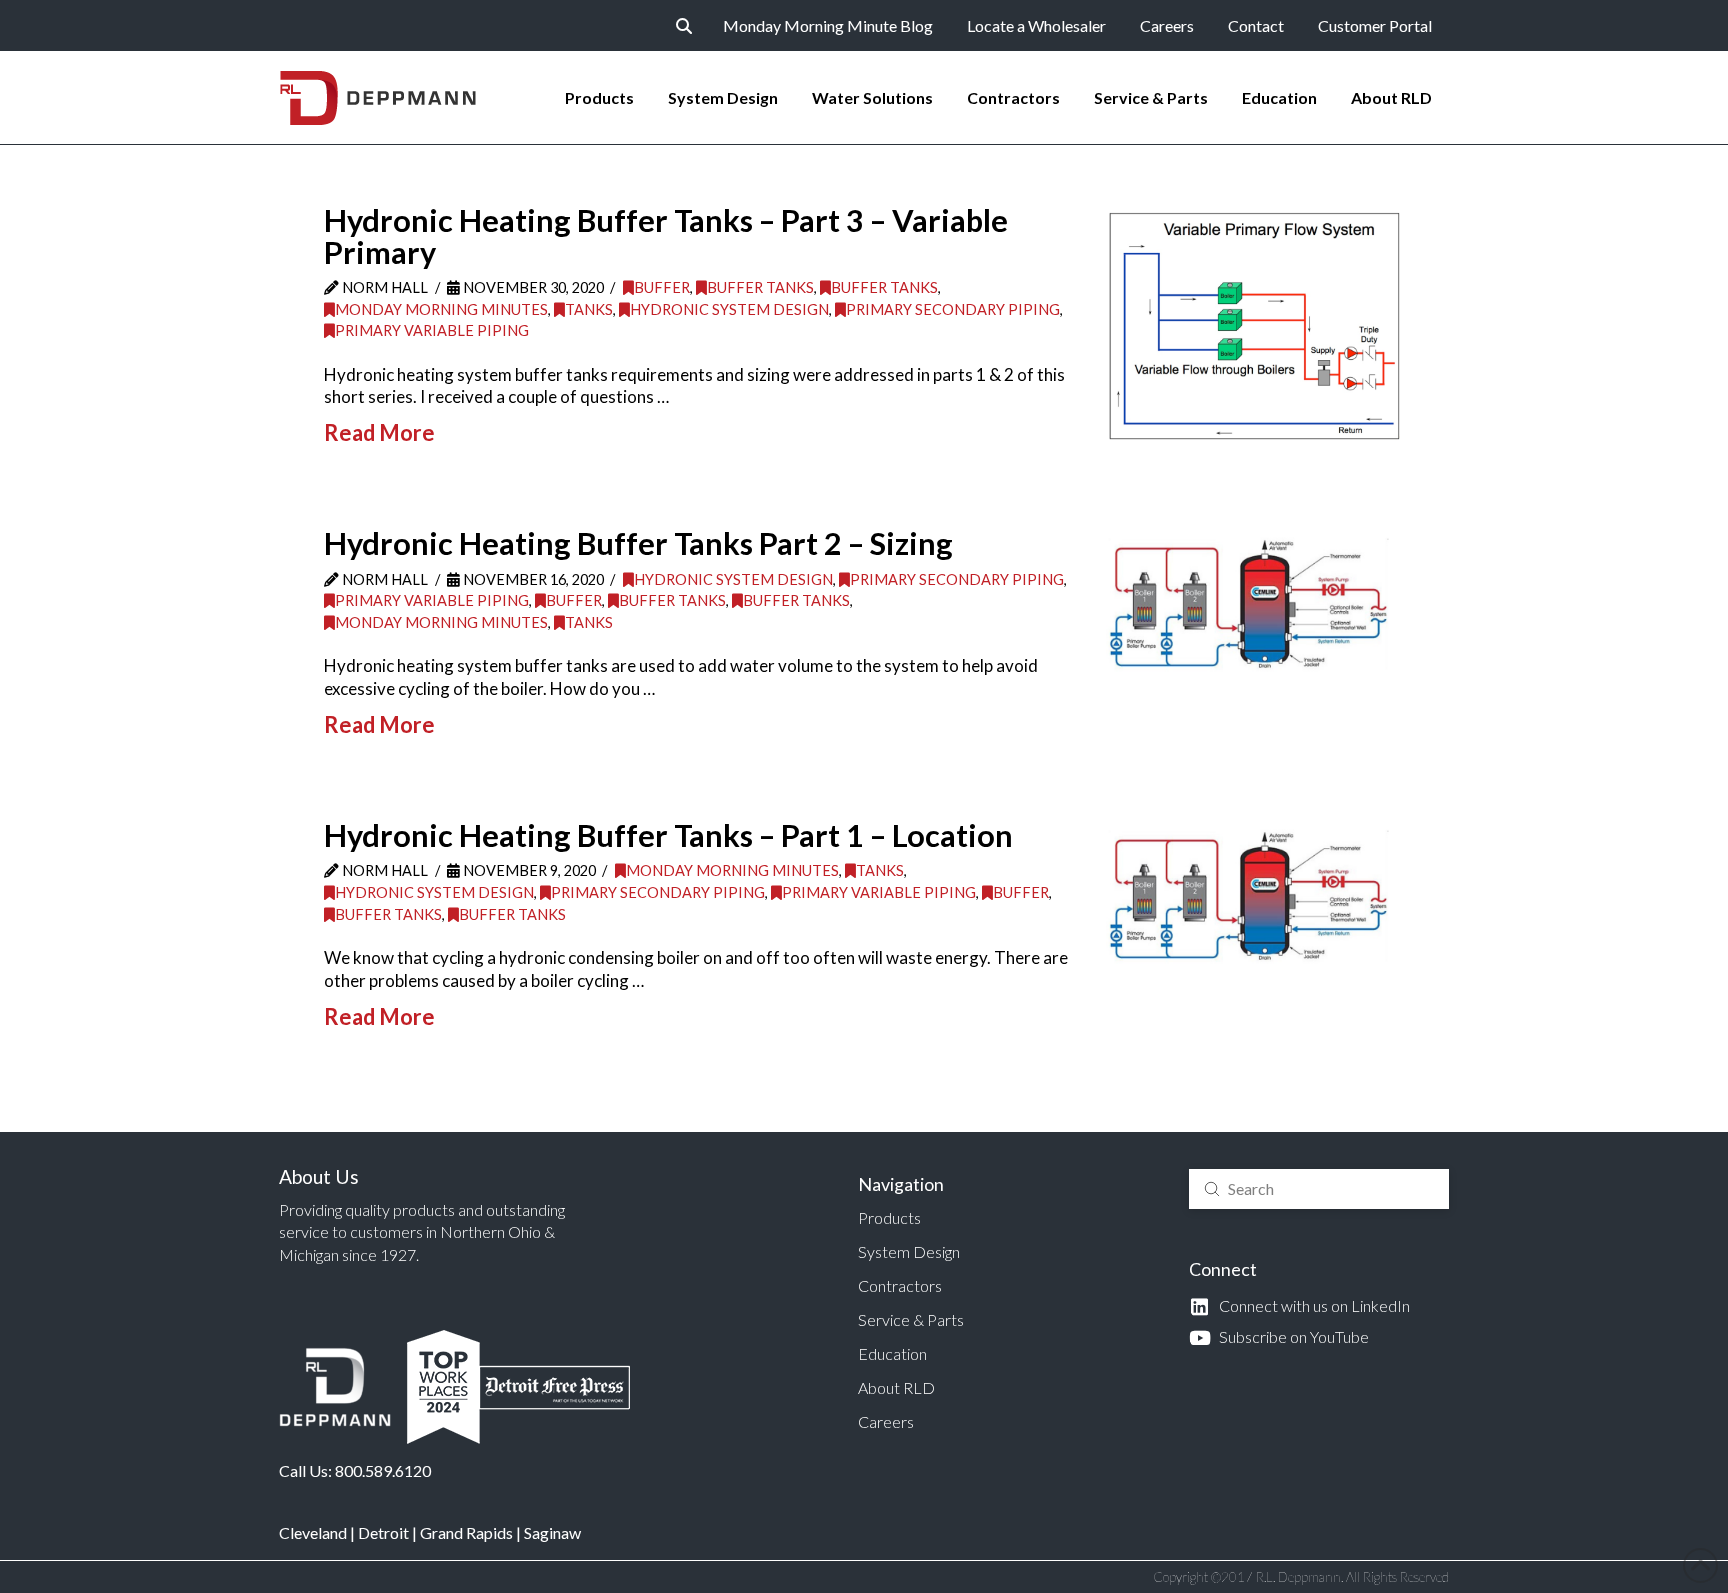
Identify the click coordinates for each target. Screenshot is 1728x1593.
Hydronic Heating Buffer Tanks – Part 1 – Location (668, 835)
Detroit (383, 1532)
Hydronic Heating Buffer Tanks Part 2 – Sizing (638, 543)
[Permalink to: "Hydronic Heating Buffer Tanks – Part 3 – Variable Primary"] (1254, 326)
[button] (684, 26)
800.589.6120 (383, 1470)
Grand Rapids (466, 1532)
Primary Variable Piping (432, 330)
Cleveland (313, 1532)
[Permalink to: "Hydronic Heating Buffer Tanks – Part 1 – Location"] (1254, 901)
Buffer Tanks (760, 287)
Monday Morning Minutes (441, 309)
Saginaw (552, 1532)
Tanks (589, 309)
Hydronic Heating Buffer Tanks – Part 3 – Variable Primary (666, 236)
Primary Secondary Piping (953, 309)
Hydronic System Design (729, 309)
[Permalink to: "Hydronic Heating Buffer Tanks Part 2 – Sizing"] (1254, 609)
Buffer (662, 287)
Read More (379, 432)
